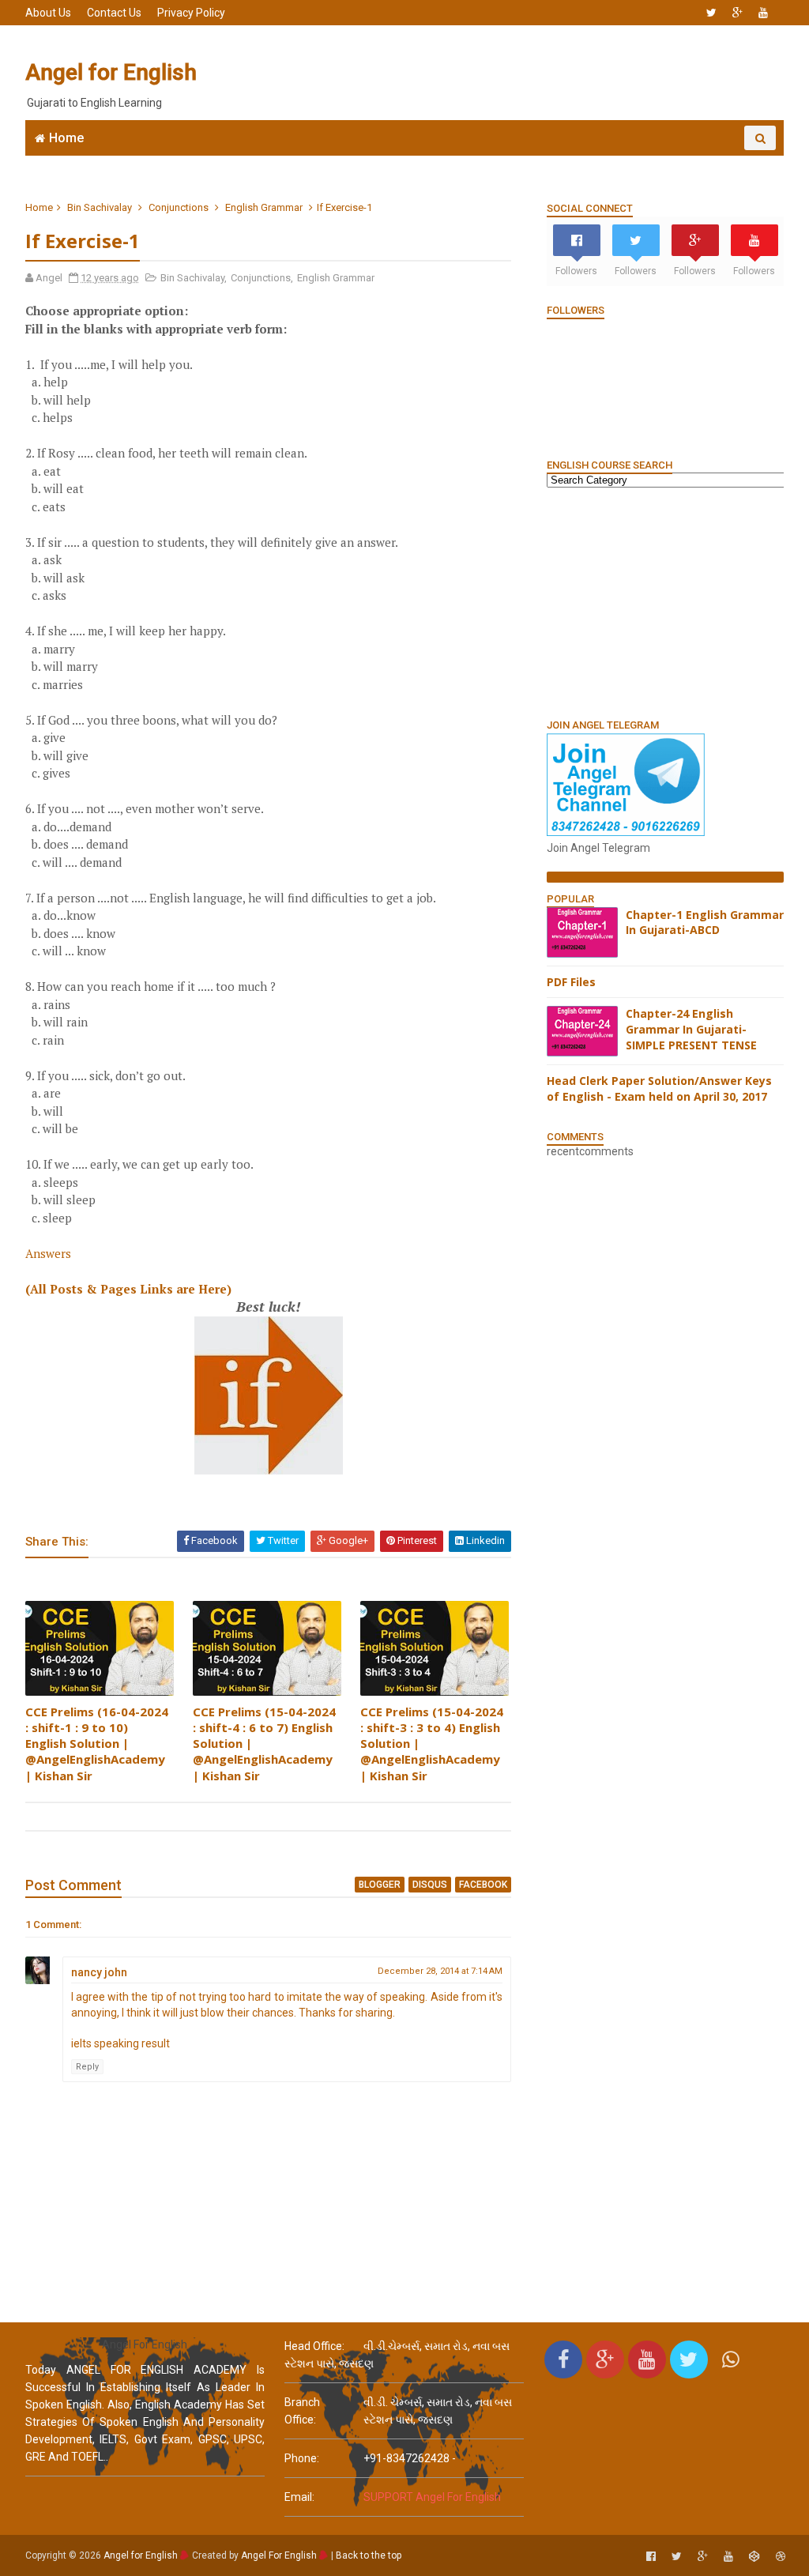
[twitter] (711, 13)
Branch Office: (302, 2411)
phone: (302, 2458)
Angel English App (156, 162)
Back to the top (369, 2555)
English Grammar (515, 162)
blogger (380, 1885)
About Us (48, 13)
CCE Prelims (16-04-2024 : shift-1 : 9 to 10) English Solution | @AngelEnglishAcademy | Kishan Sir (97, 1744)
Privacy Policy (191, 13)
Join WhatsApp (270, 162)
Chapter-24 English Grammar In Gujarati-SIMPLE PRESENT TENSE (691, 1029)
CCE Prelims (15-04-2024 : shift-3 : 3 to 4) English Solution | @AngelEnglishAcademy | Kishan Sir (432, 1744)
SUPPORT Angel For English (432, 2497)
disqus (430, 1885)
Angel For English (279, 2555)
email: (299, 2497)
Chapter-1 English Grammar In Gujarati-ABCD (705, 923)
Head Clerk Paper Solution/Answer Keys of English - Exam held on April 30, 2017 (659, 1088)
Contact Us (114, 13)
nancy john (99, 1972)
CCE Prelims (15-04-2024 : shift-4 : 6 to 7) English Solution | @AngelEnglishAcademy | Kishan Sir (264, 1744)
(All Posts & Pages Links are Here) (128, 1289)
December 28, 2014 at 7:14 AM (440, 1971)
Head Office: (314, 2346)
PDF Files (571, 982)
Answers (48, 1253)
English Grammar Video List (676, 162)
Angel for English (111, 72)
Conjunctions (179, 207)
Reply (87, 2067)
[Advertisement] (495, 73)
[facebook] (651, 2557)
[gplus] (738, 13)
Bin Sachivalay (100, 207)
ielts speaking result (120, 2043)
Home (66, 138)
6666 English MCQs (389, 162)
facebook (483, 1885)
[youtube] (763, 13)
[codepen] (754, 2557)
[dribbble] (781, 2557)
